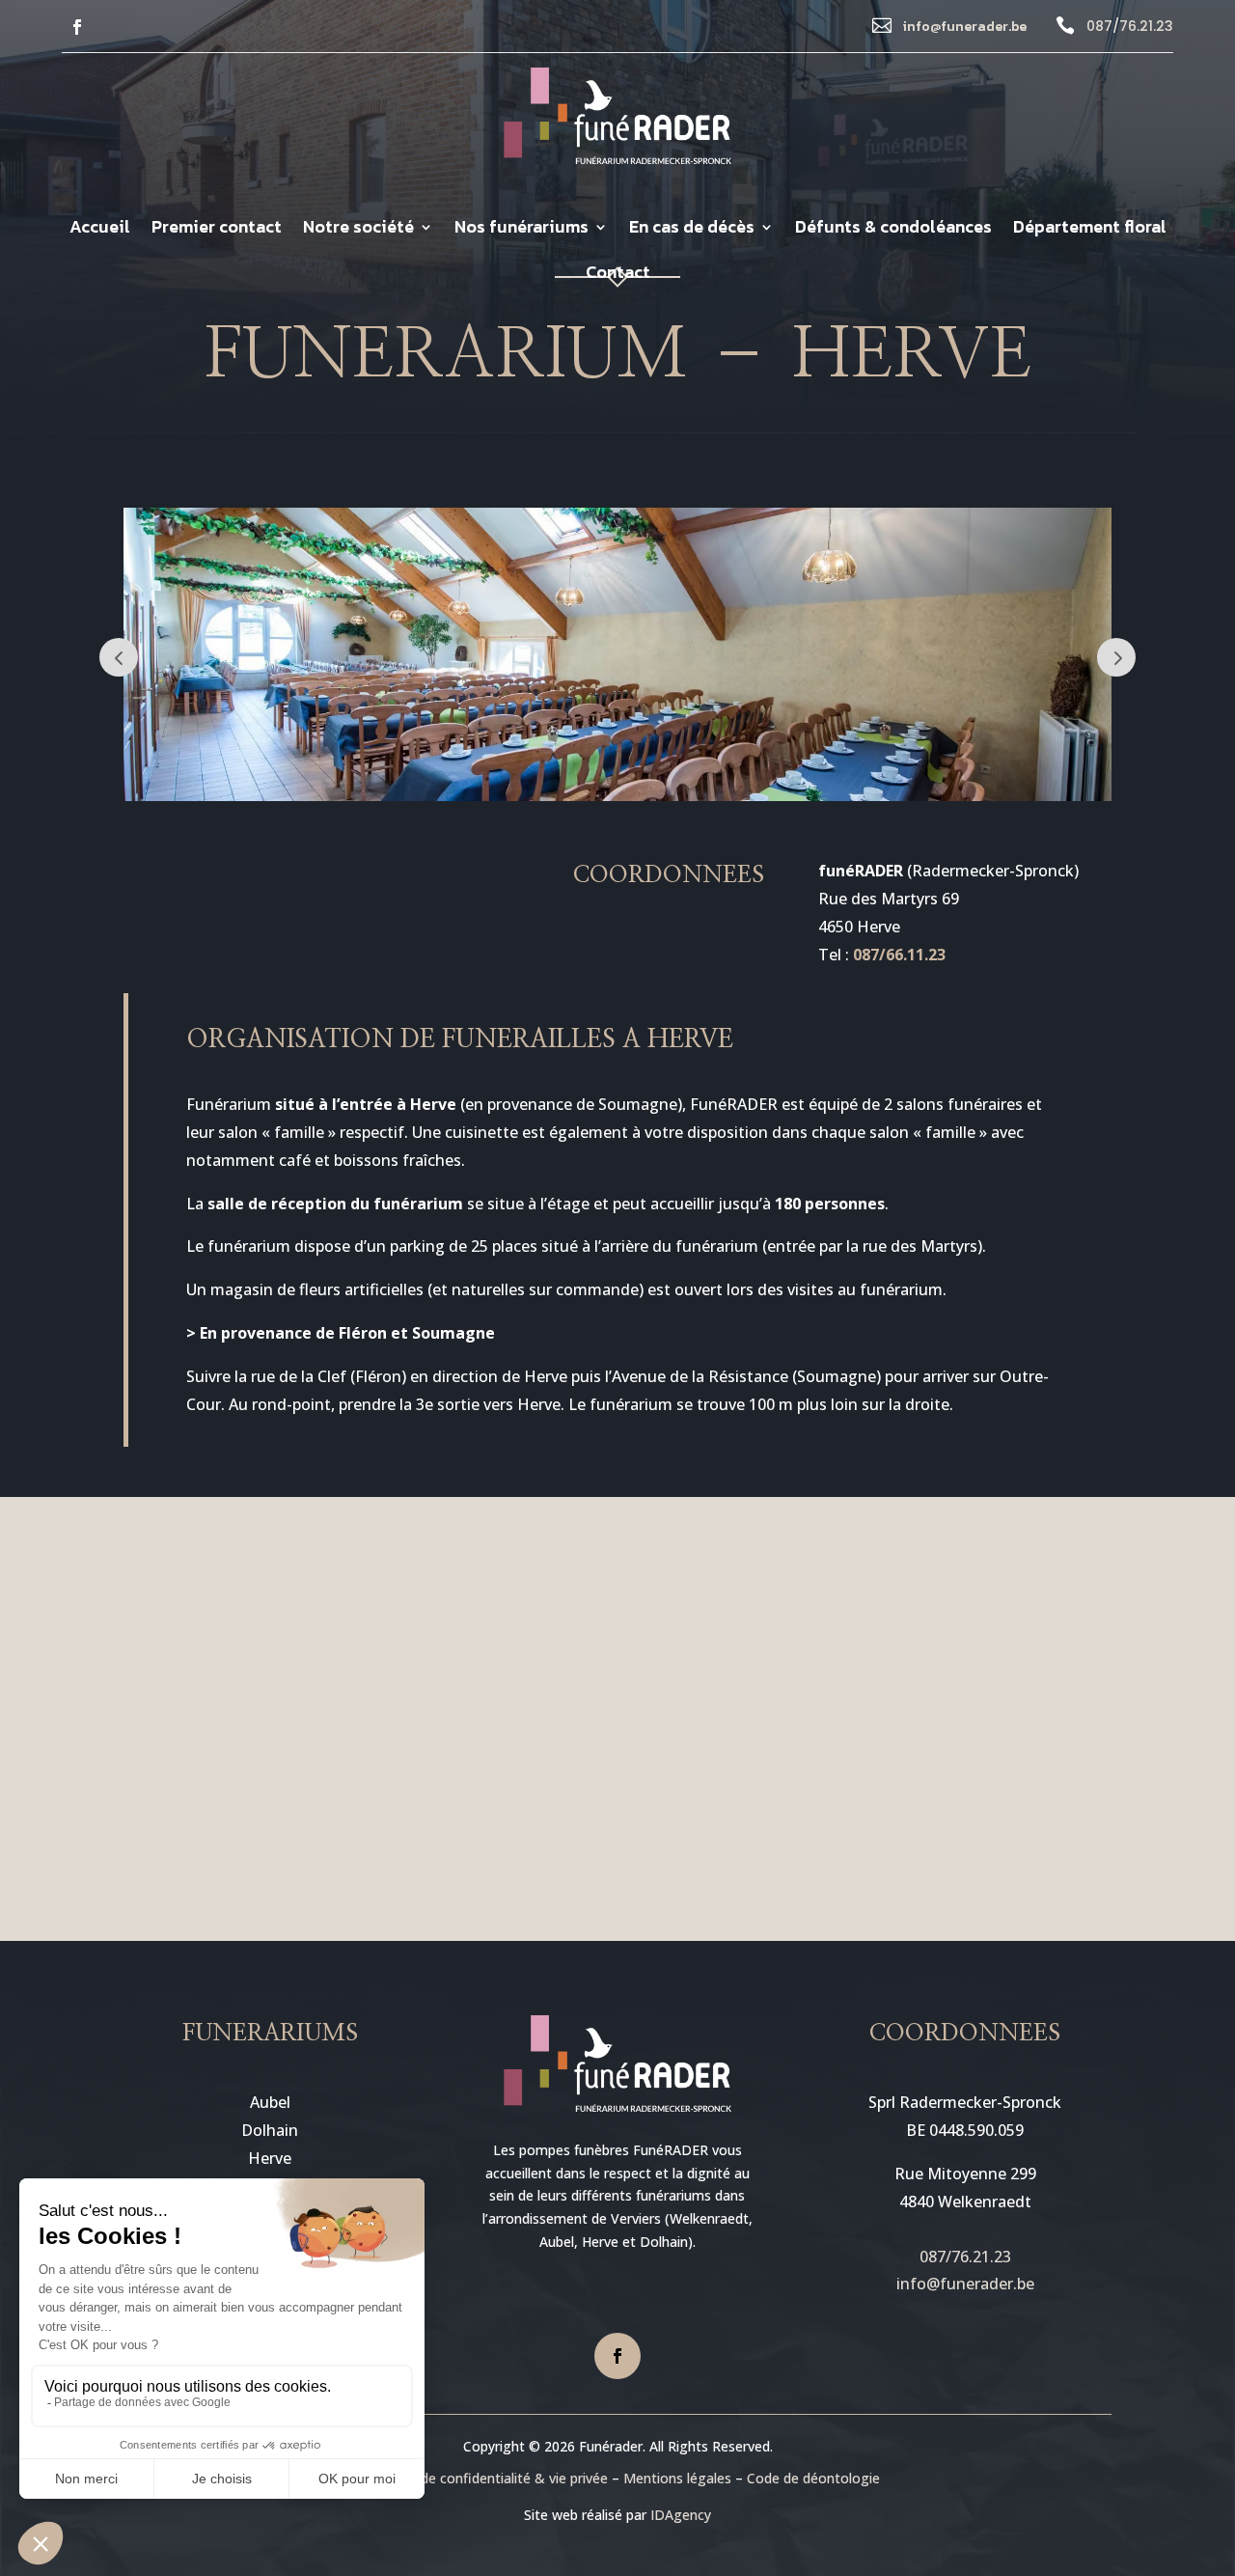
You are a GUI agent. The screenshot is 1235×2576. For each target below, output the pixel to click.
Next (1116, 657)
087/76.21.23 (1130, 26)
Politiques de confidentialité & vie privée (481, 2478)
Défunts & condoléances (893, 230)
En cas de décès (692, 230)
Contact (618, 275)
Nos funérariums (521, 230)
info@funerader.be (965, 27)
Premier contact (217, 230)
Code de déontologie (813, 2478)
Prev (119, 657)
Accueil (100, 230)
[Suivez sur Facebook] (77, 27)
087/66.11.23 (899, 955)
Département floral (1090, 230)
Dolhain (270, 2130)
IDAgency (681, 2515)
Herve (270, 2158)
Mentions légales (677, 2478)
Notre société (358, 230)
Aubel (270, 2102)
